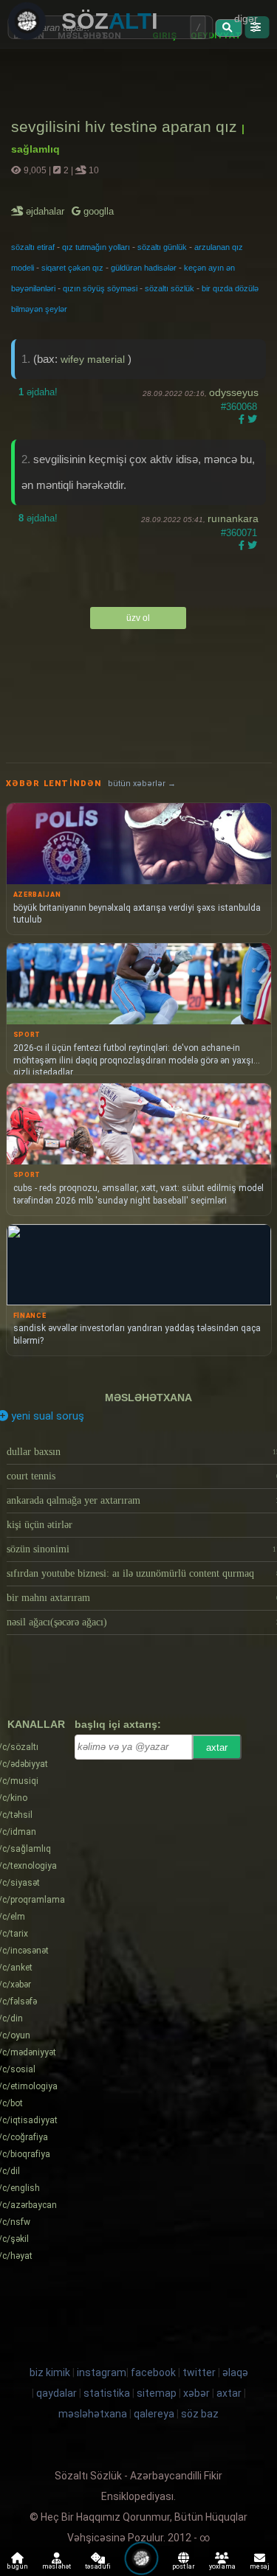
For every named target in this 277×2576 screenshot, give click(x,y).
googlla (97, 211)
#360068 (239, 407)
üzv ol (138, 618)
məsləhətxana (148, 1398)
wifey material (94, 359)
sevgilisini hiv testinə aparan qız (126, 126)
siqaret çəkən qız (72, 268)
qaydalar (57, 2393)
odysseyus (234, 392)
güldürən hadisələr (144, 268)
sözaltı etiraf (33, 247)
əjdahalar (46, 211)
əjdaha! (38, 392)
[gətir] (229, 28)
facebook (153, 2372)
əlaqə (235, 2372)
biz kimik (51, 2372)
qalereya (154, 2414)
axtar (217, 1747)
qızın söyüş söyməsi (100, 288)
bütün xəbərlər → (142, 784)
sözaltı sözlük (170, 288)
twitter (199, 2372)
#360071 (239, 533)
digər (246, 18)
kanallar (36, 1724)
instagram (102, 2372)
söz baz (200, 2414)
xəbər (196, 2393)
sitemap (157, 2393)
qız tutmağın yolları (96, 247)
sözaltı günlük (162, 247)
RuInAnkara (233, 518)
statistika (107, 2393)
